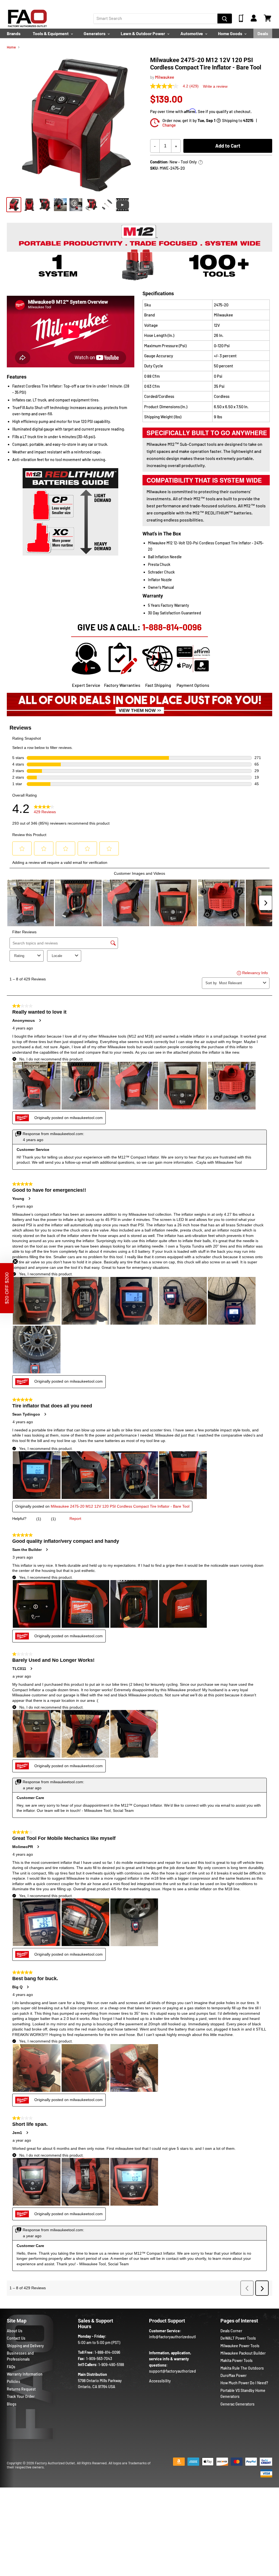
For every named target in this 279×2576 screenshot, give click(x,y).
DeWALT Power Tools (238, 2338)
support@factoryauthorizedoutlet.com (182, 2371)
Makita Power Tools (236, 2360)
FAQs (11, 2367)
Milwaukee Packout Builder (243, 2353)
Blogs (12, 2404)
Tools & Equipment (51, 33)
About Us (15, 2331)
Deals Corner (231, 2331)
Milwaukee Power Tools (240, 2346)
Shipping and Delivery (25, 2346)
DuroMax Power (233, 2375)
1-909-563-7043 (99, 2359)
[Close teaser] (15, 1261)
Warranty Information (25, 2374)
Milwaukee (165, 77)
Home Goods (231, 33)
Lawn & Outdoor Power (143, 33)
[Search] (225, 19)
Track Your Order (21, 2396)
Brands (14, 33)
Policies (13, 2381)
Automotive (192, 33)
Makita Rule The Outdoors (242, 2368)
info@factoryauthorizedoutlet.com (178, 2337)
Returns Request (21, 2389)
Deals (263, 33)
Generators (95, 33)
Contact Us (16, 2338)
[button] (7, 1288)
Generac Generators (237, 2404)
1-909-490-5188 (111, 2365)
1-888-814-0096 (172, 627)
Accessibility (160, 2381)
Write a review (215, 86)
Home (11, 47)
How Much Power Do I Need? (244, 2383)
